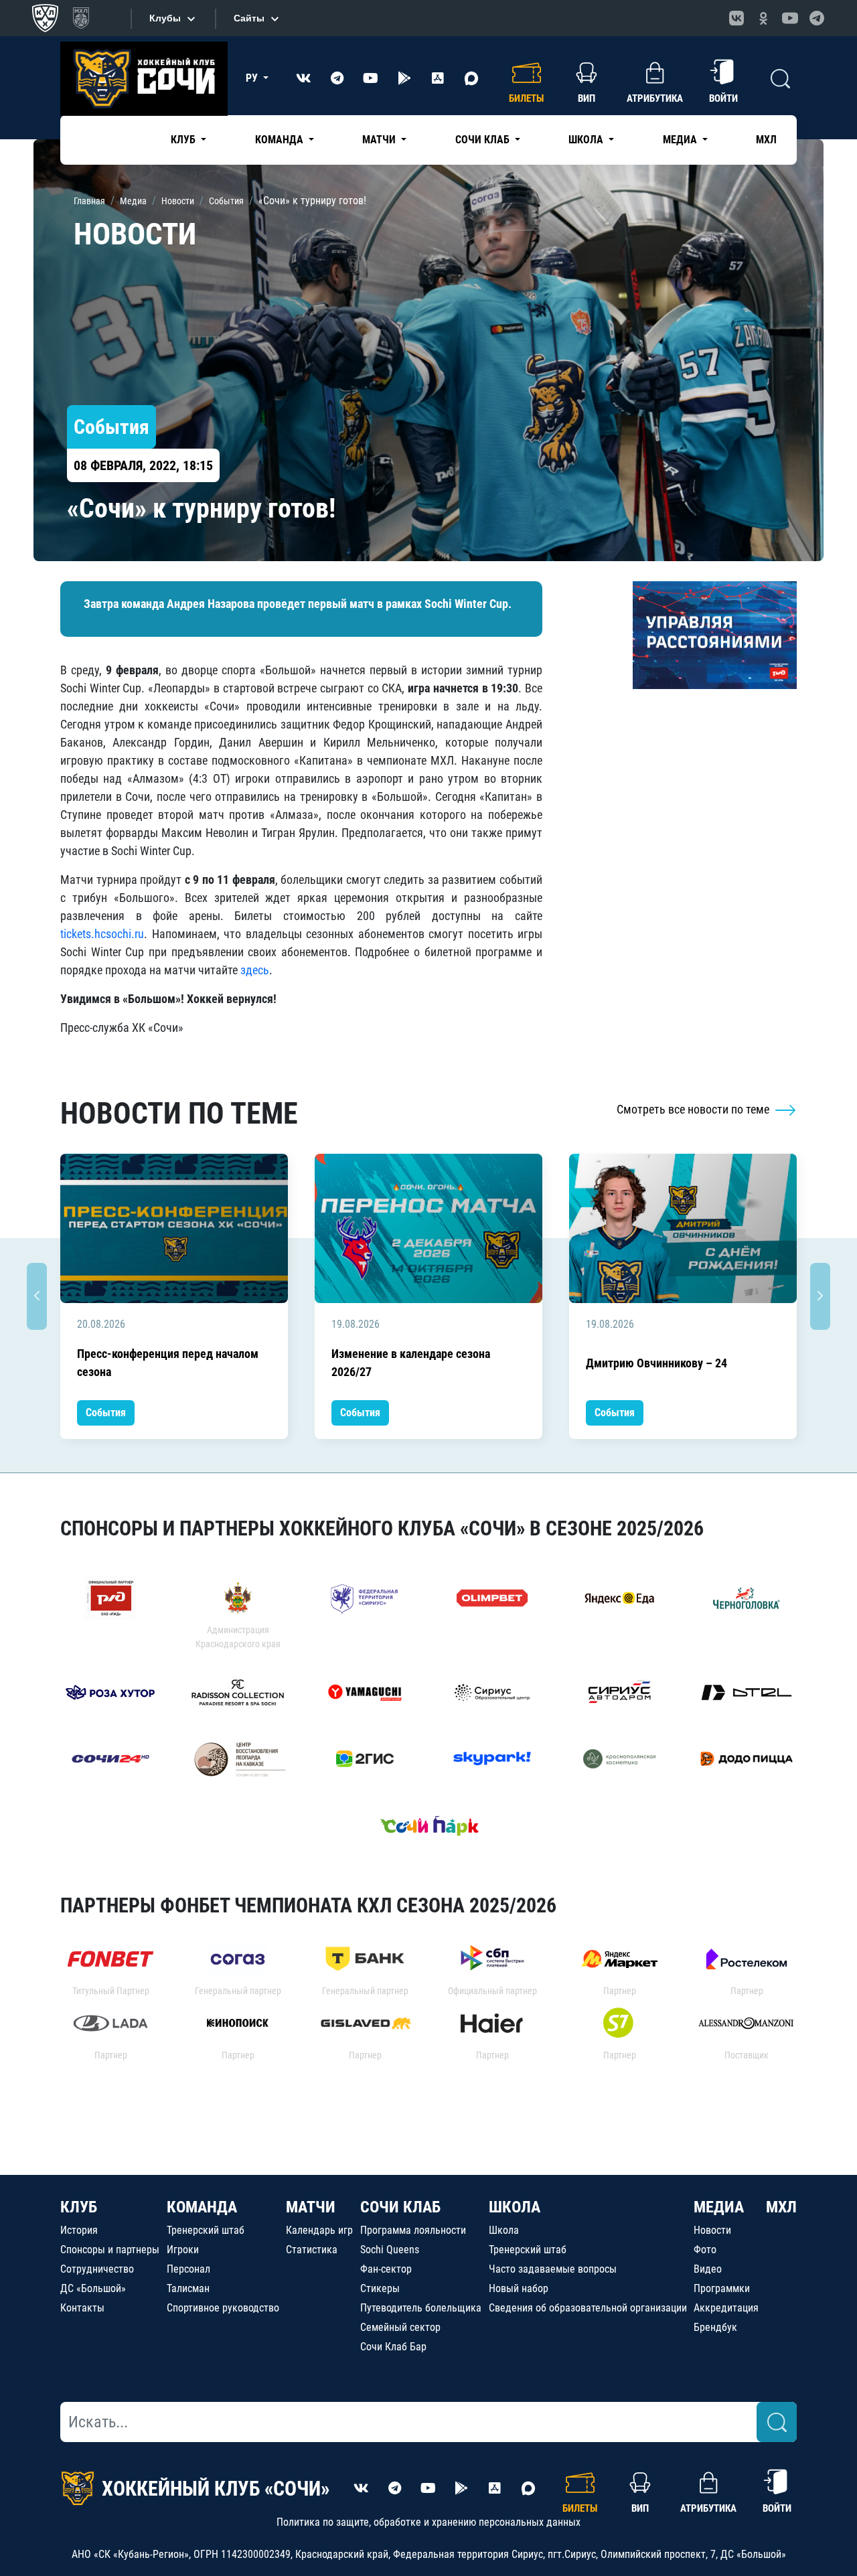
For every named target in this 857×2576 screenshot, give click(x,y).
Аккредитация (726, 2308)
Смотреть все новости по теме (694, 1109)
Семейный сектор (400, 2327)
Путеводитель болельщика (421, 2308)
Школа (504, 2230)
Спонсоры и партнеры (110, 2250)
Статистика (312, 2250)
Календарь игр (319, 2230)
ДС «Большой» (93, 2288)
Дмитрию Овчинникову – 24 (656, 1363)
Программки (722, 2288)
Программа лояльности (413, 2230)
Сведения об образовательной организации (588, 2308)
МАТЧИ (311, 2207)
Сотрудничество (97, 2269)
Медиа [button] (681, 140)
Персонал (188, 2269)
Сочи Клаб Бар (393, 2347)
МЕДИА (719, 2207)
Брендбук (715, 2327)
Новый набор (519, 2288)
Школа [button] (587, 140)
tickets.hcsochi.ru (102, 934)
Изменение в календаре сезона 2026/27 (411, 1363)
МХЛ (766, 140)
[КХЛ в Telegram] (817, 18)
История (79, 2230)
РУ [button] (253, 78)
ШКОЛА (515, 2207)
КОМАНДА (202, 2207)
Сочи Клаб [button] (484, 140)
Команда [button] (281, 140)
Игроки (183, 2250)
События (106, 1413)
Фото (705, 2250)
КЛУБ (79, 2207)
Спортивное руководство (223, 2308)
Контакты (82, 2308)
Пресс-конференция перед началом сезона (168, 1363)
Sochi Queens (390, 2250)
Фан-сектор (386, 2269)
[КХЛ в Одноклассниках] (763, 18)
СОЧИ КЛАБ (400, 2207)
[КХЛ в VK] (736, 18)
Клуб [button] (184, 140)
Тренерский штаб (206, 2230)
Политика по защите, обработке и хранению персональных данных (428, 2522)
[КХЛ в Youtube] (790, 18)
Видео (708, 2269)
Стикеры (380, 2288)
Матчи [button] (380, 140)
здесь (255, 970)
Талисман (188, 2288)
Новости (712, 2230)
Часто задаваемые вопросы (553, 2269)
